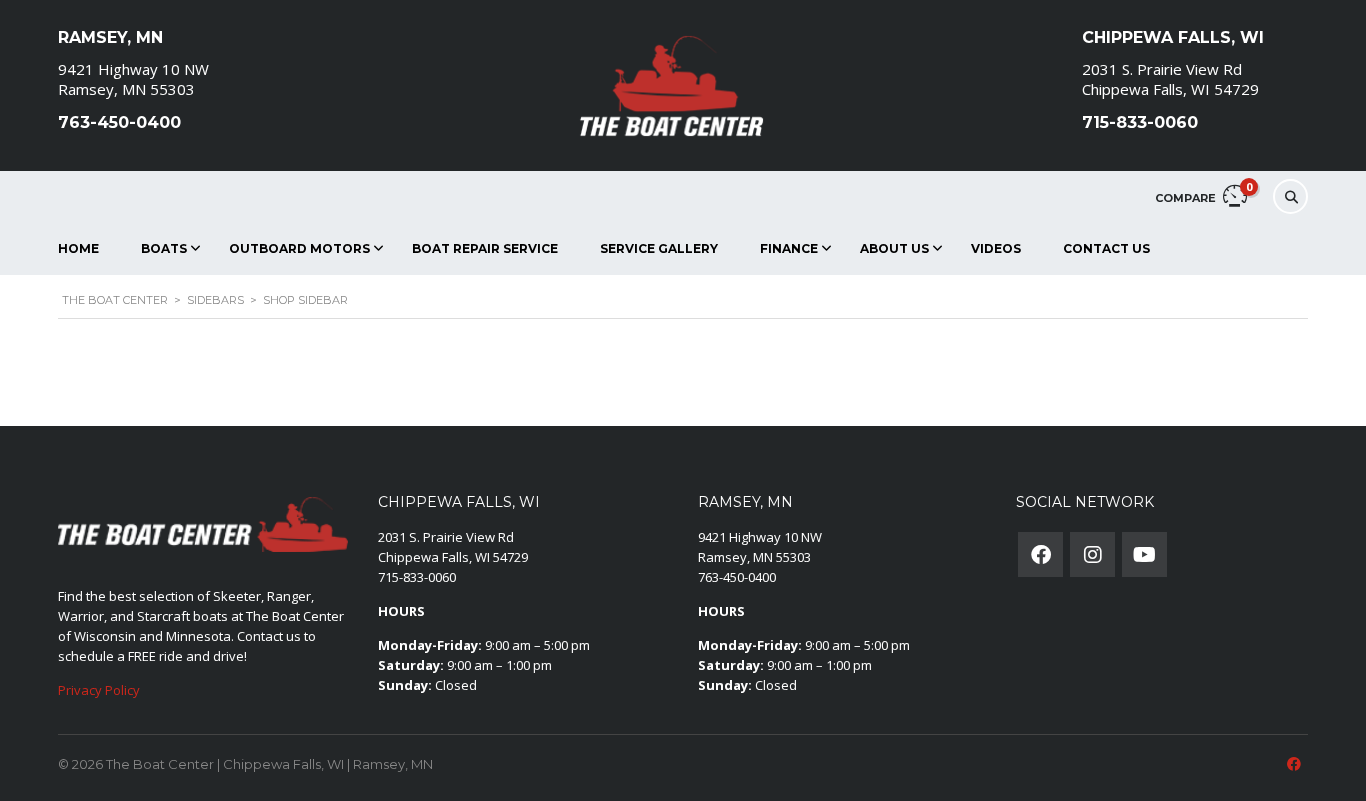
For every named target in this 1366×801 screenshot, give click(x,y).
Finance (789, 248)
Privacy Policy (99, 690)
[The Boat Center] (673, 85)
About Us (894, 248)
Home (78, 248)
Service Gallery (659, 248)
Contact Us (1106, 248)
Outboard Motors (299, 248)
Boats (164, 248)
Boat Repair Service (485, 248)
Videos (996, 248)
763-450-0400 (737, 577)
